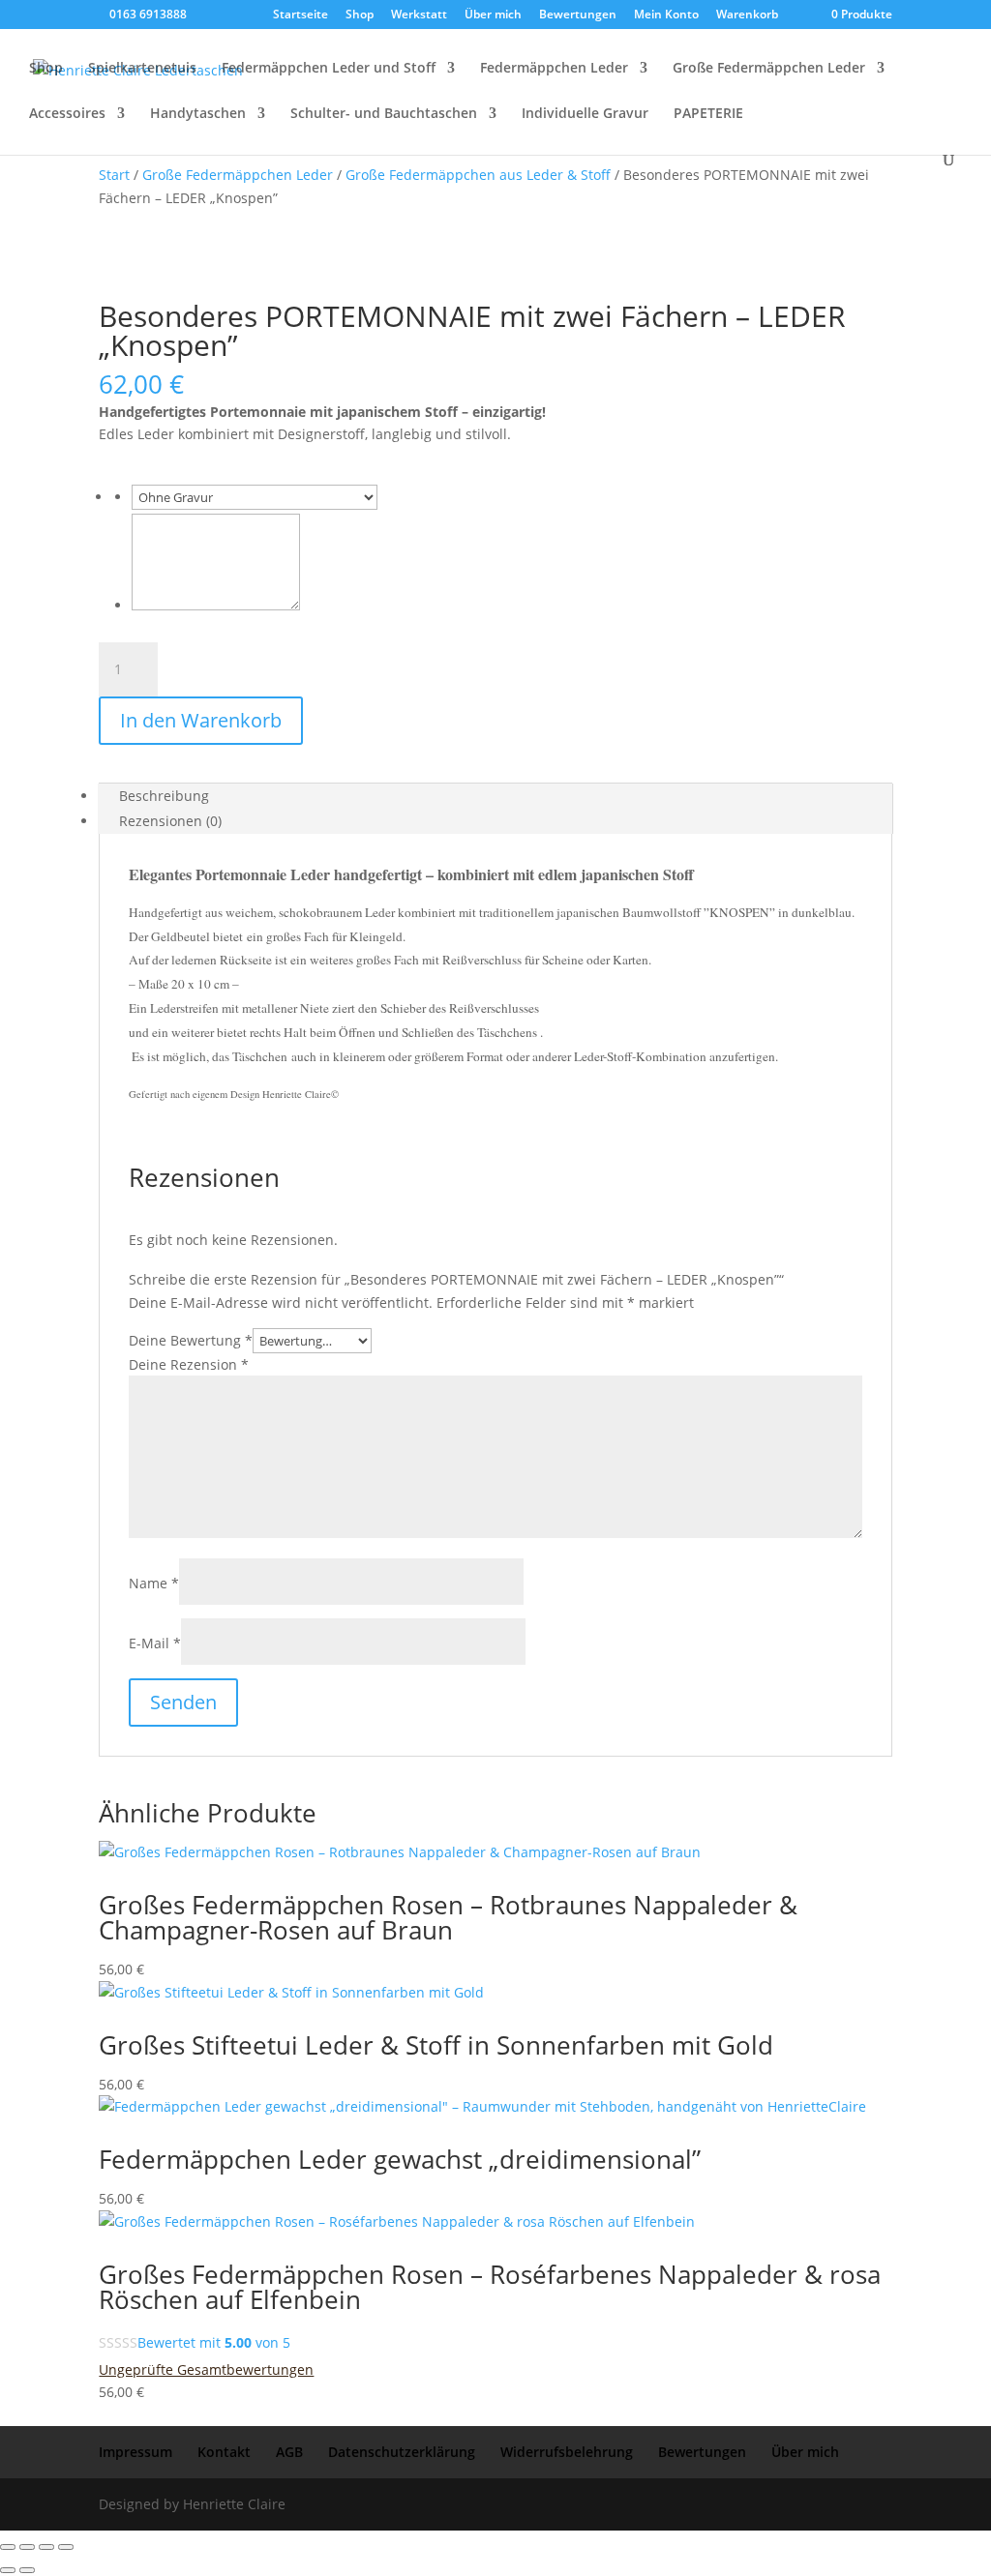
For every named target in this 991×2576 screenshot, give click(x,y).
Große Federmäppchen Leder (769, 69)
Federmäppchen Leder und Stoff (329, 69)
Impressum (135, 2452)
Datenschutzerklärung (402, 2452)
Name (154, 1583)
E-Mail (155, 1643)
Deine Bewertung (191, 1340)
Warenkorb (747, 15)
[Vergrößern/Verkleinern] (8, 2547)
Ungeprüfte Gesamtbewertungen (206, 2369)
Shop (360, 15)
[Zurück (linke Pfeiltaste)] (8, 2570)
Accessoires (67, 114)
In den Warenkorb (201, 720)
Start (114, 175)
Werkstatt (419, 15)
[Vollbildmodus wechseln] (27, 2547)
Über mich (493, 15)
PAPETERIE (708, 114)
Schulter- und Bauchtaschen (384, 114)
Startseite (300, 15)
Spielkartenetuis (142, 69)
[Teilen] (46, 2547)
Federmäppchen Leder (554, 69)
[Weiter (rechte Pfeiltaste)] (27, 2570)
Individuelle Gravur (585, 114)
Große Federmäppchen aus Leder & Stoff (478, 175)
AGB (289, 2452)
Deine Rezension (189, 1364)
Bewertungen (578, 15)
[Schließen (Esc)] (66, 2547)
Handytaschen (198, 114)
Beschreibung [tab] (164, 796)
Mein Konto (666, 15)
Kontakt (224, 2452)
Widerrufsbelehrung (567, 2452)
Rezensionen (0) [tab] (170, 821)
